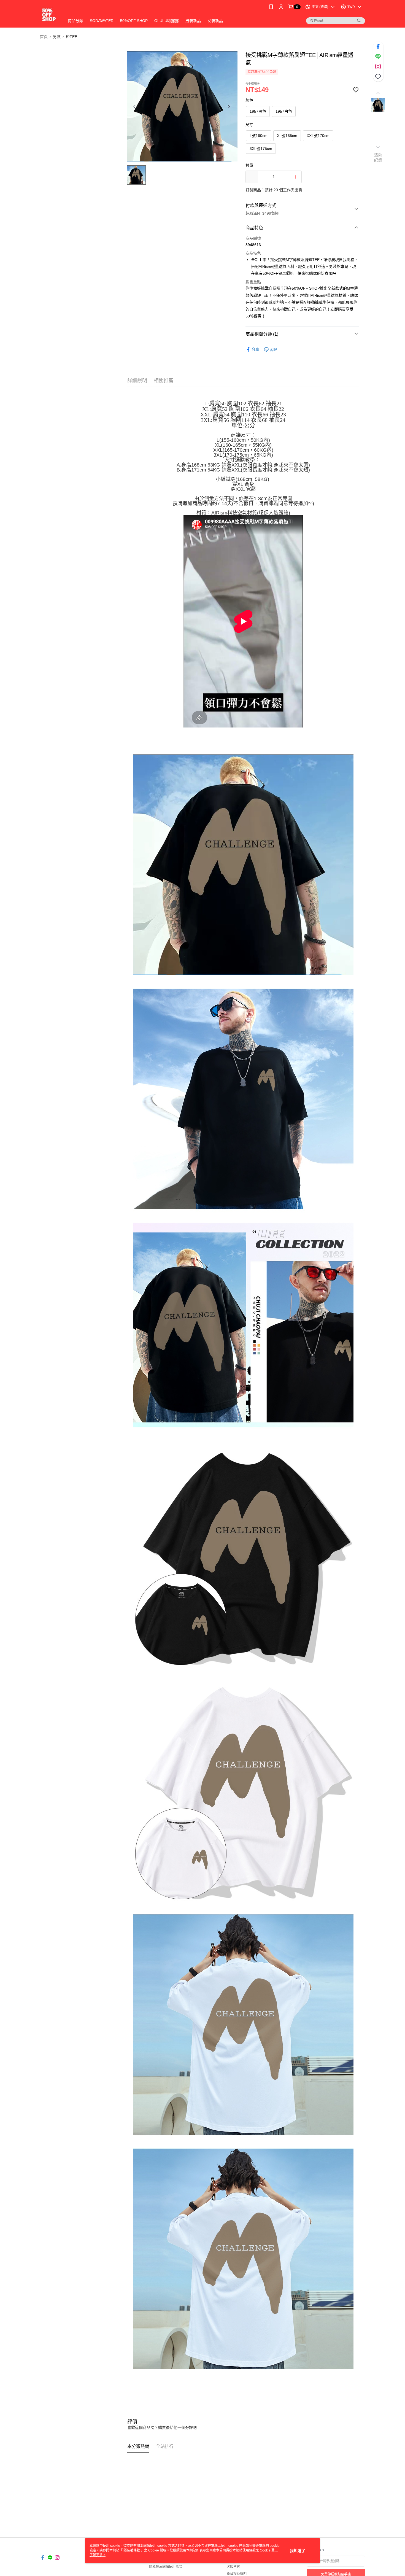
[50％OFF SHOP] (49, 14)
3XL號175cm (261, 149)
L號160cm (259, 136)
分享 (255, 349)
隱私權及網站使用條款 (166, 2567)
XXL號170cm (318, 136)
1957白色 (284, 111)
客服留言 (233, 2567)
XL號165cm (287, 136)
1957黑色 (258, 111)
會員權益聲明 (237, 2574)
